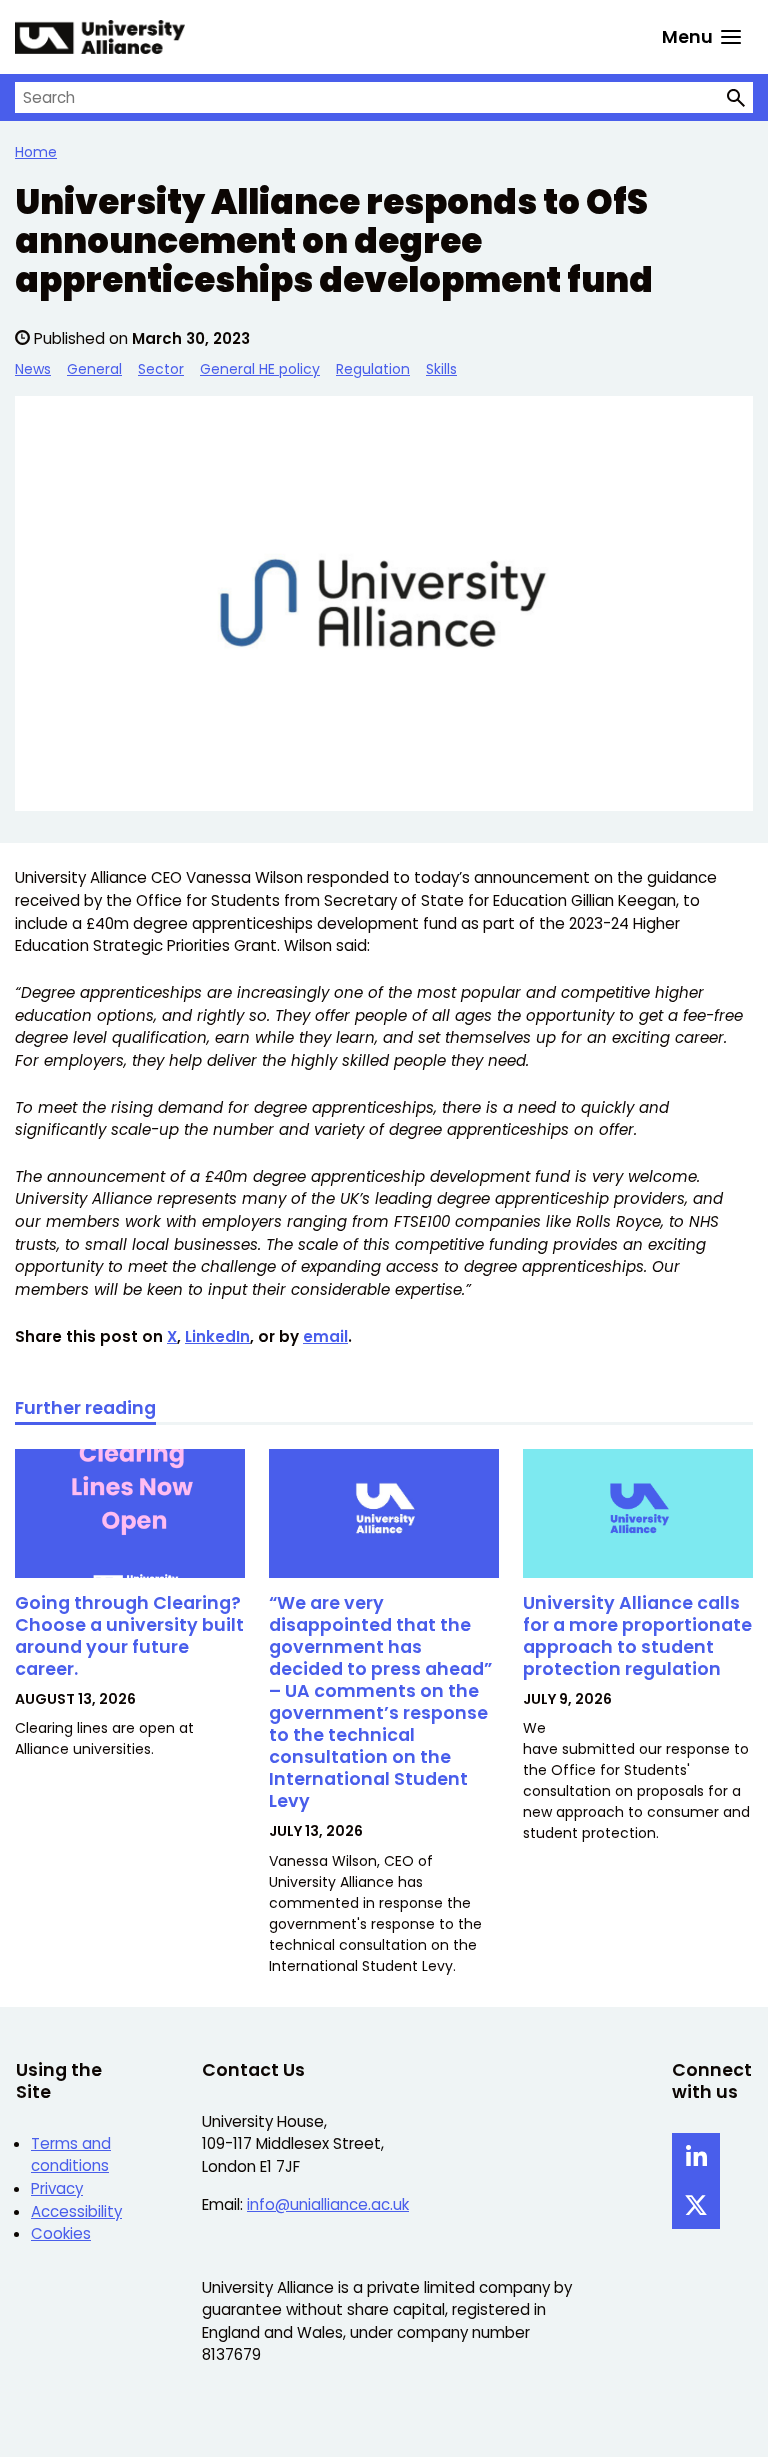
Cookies (61, 2233)
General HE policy (260, 369)
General (94, 369)
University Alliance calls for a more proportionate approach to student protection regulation (637, 1635)
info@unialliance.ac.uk (328, 2204)
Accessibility (76, 2211)
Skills (441, 369)
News (33, 369)
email (325, 1336)
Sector (161, 369)
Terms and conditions (71, 2155)
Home (36, 152)
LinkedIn (217, 1336)
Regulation (373, 369)
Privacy (57, 2188)
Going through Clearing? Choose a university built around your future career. (129, 1635)
